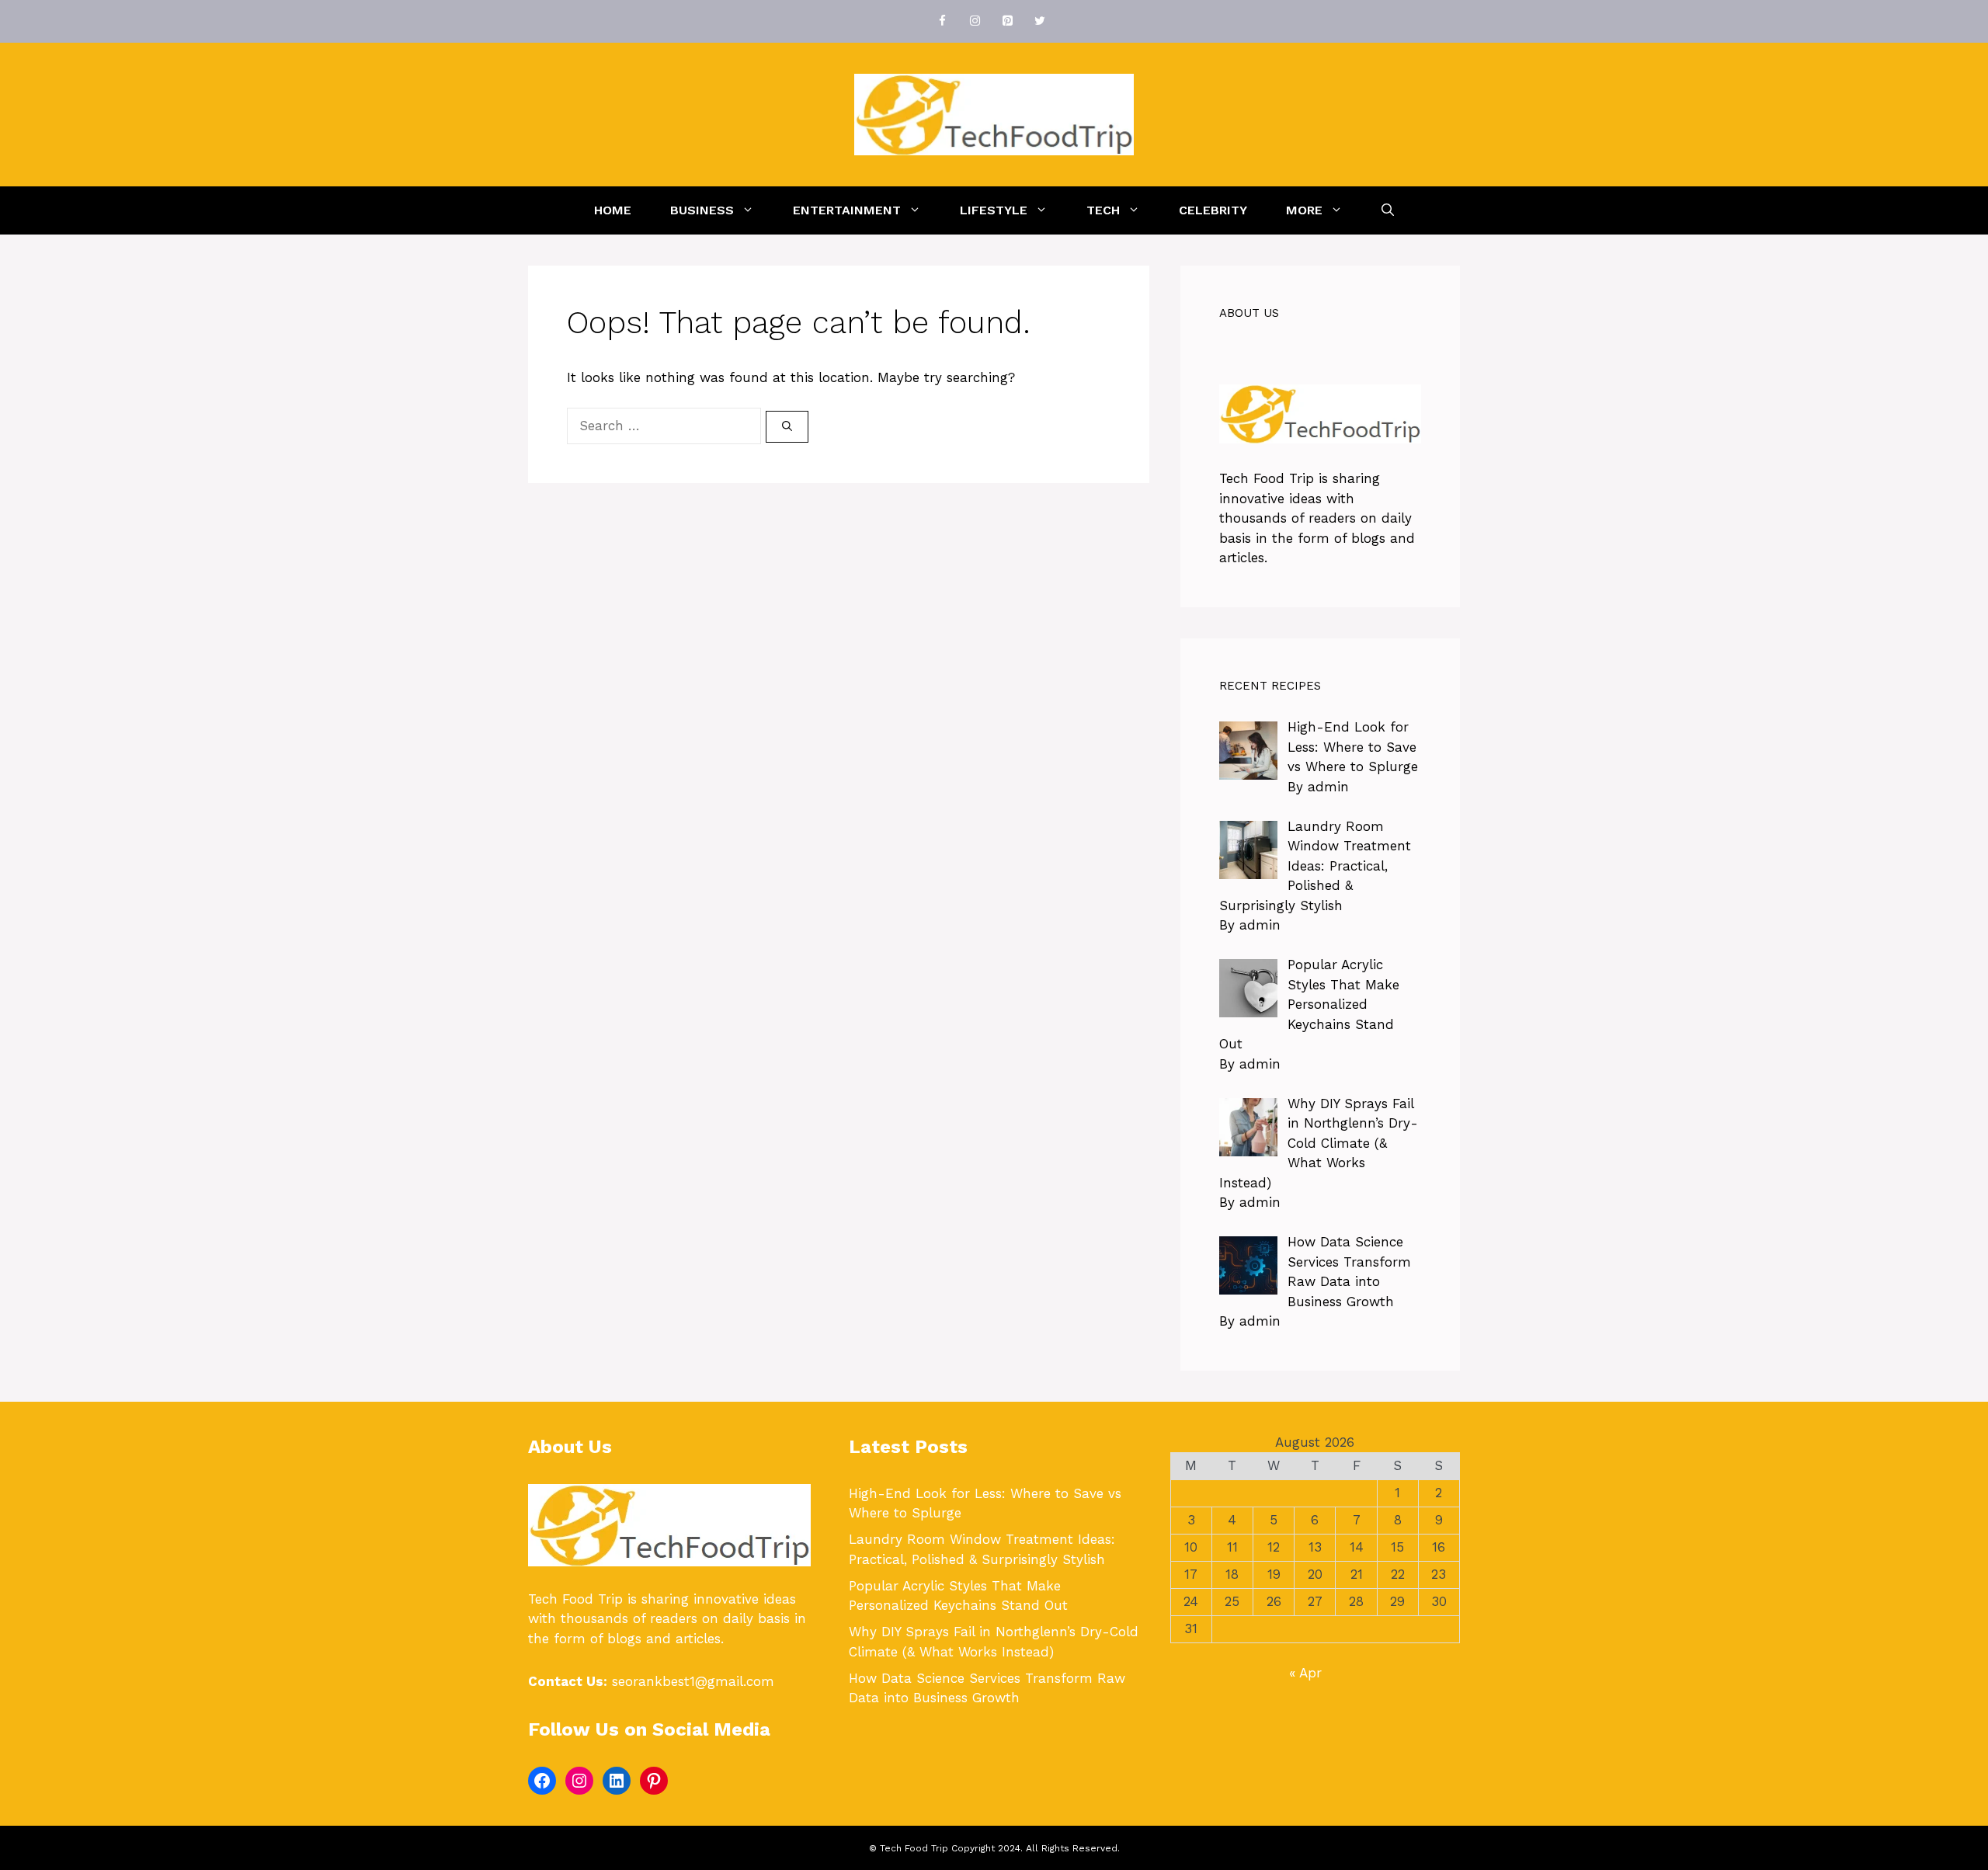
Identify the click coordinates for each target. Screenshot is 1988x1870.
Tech (1103, 210)
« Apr (1305, 1673)
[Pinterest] (1007, 21)
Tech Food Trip (1267, 478)
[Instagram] (975, 21)
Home (613, 210)
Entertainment (847, 210)
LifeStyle (994, 210)
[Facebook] (942, 21)
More (1304, 210)
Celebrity (1213, 210)
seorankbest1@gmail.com (693, 1681)
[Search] (787, 427)
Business (702, 210)
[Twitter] (1040, 21)
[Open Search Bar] (1388, 210)
